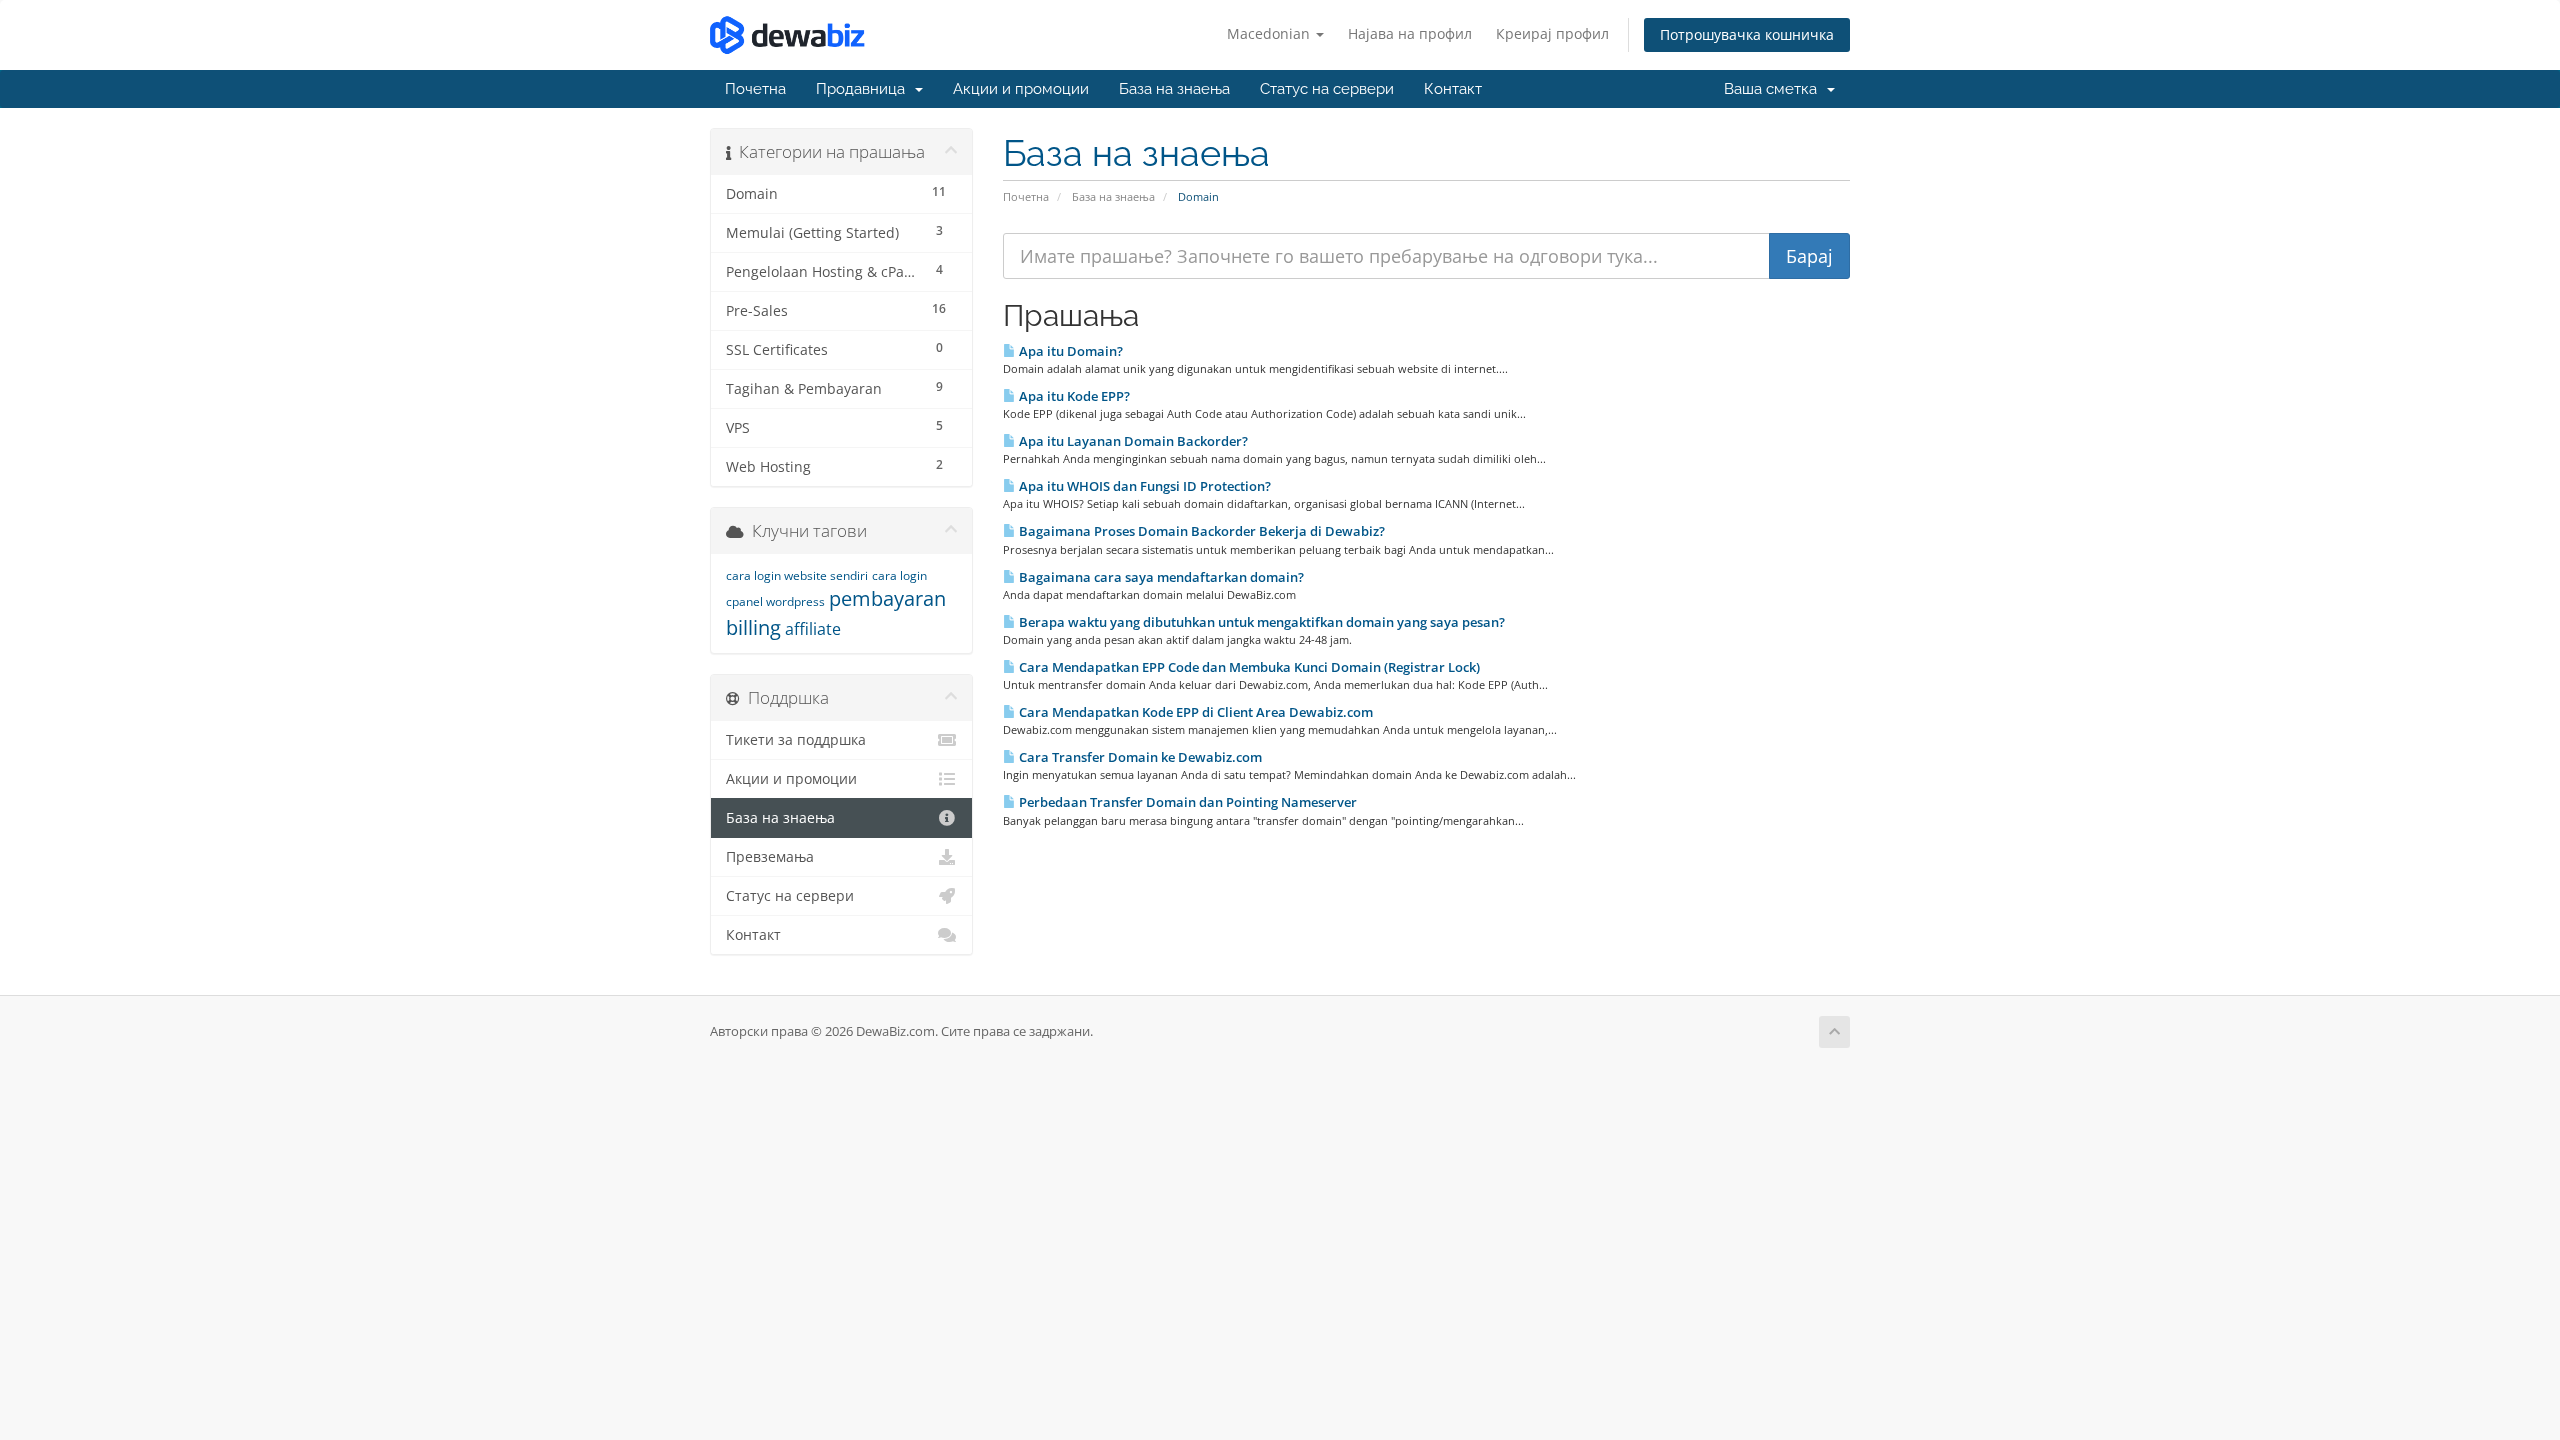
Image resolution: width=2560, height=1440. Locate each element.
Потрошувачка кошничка (1747, 34)
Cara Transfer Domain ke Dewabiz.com (1139, 757)
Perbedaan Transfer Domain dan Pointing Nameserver (1186, 802)
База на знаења (1174, 89)
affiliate (813, 629)
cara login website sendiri (797, 575)
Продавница (864, 89)
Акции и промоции (1021, 89)
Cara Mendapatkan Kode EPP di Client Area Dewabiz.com (1194, 712)
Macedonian (1270, 33)
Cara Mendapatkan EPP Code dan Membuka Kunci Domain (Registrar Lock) (1248, 667)
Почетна (755, 89)
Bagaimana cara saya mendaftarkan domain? (1160, 577)
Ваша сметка (1774, 89)
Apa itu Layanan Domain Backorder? (1132, 441)
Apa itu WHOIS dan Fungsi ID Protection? (1143, 486)
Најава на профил (1410, 33)
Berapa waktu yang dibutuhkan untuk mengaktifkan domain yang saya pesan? (1260, 622)
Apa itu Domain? (1069, 351)
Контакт (1453, 89)
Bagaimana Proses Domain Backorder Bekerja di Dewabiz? (1200, 531)
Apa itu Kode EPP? (1073, 396)
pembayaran (887, 598)
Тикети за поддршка (796, 740)
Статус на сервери (1327, 89)
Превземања (770, 857)
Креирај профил (1552, 33)
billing (753, 627)
